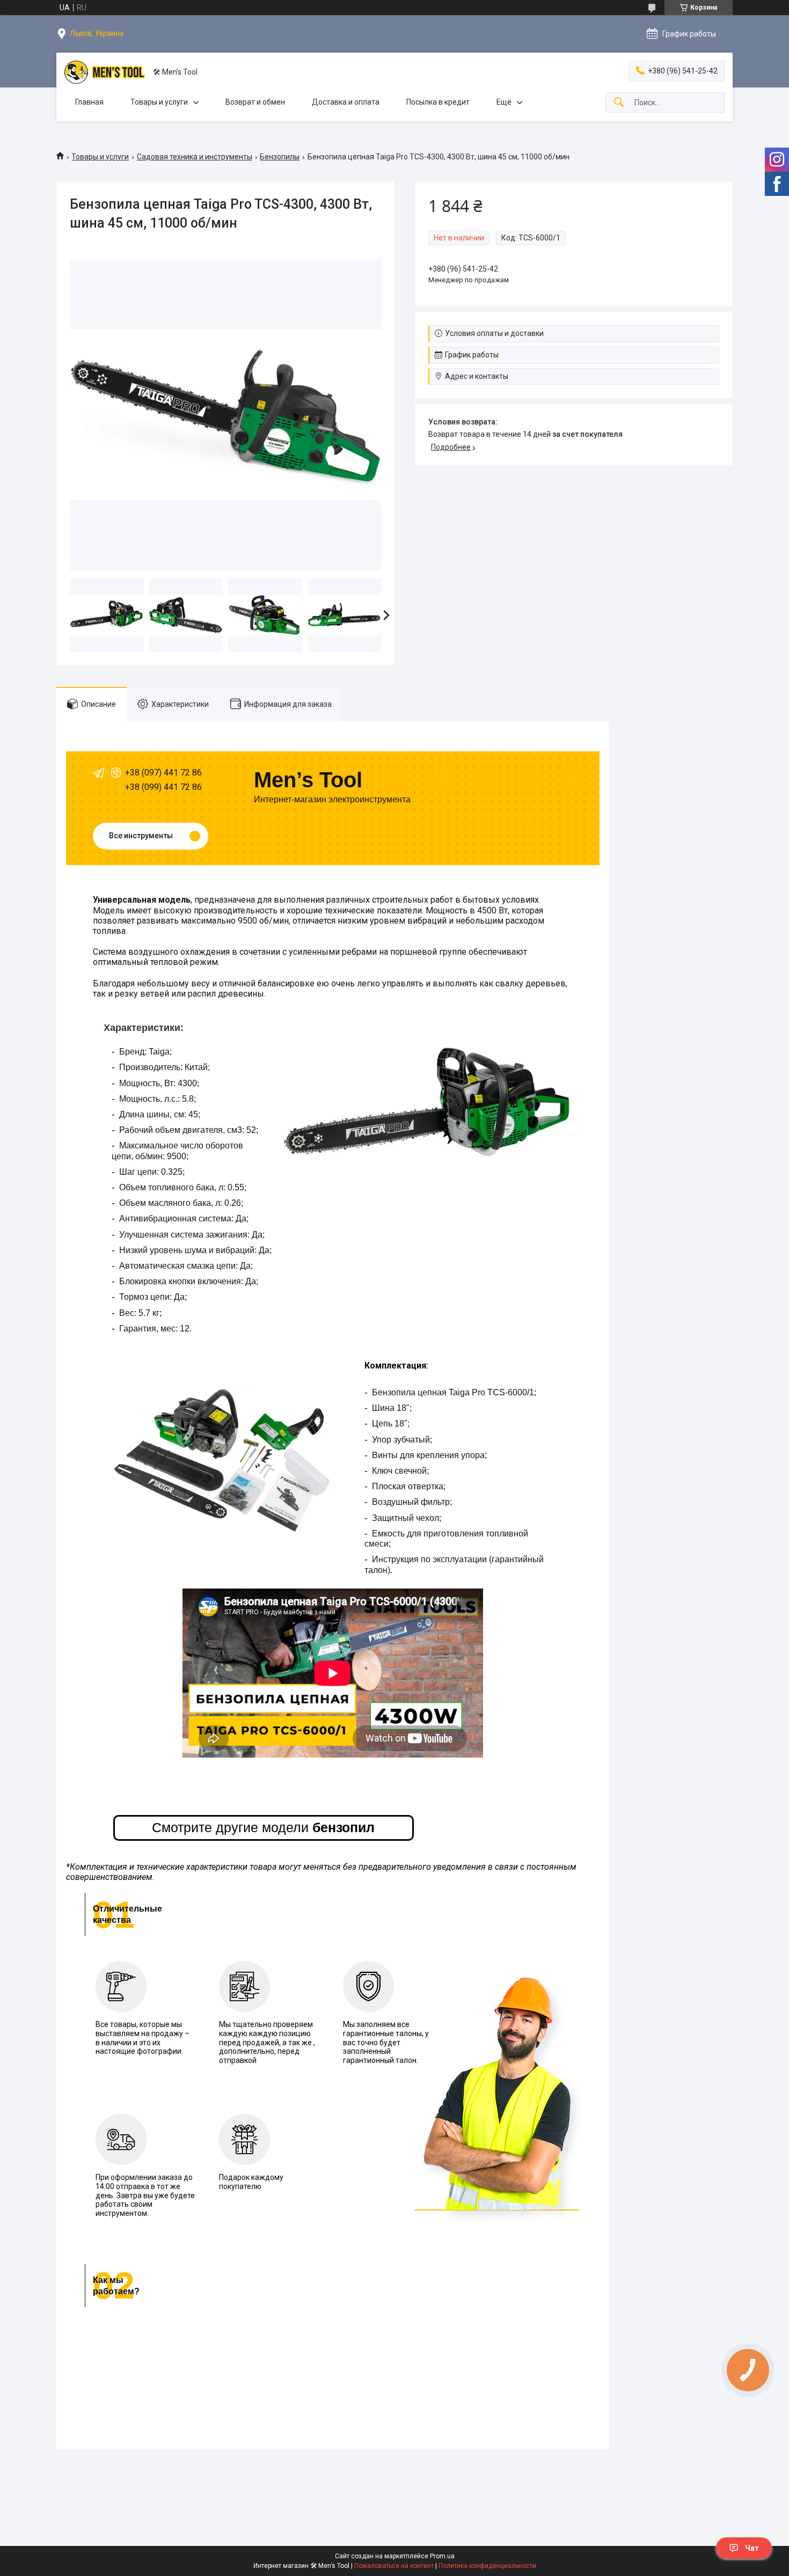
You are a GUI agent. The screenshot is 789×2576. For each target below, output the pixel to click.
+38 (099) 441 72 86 (163, 787)
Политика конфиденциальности (487, 2566)
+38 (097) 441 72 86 (163, 773)
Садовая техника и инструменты (195, 157)
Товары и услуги (159, 102)
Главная (89, 102)
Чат (752, 2548)
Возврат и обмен (255, 102)
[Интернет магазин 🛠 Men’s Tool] (105, 72)
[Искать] (619, 103)
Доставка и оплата (346, 102)
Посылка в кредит (438, 102)
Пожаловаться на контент (394, 2566)
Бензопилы (280, 157)
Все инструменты (141, 836)
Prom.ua (442, 2556)
